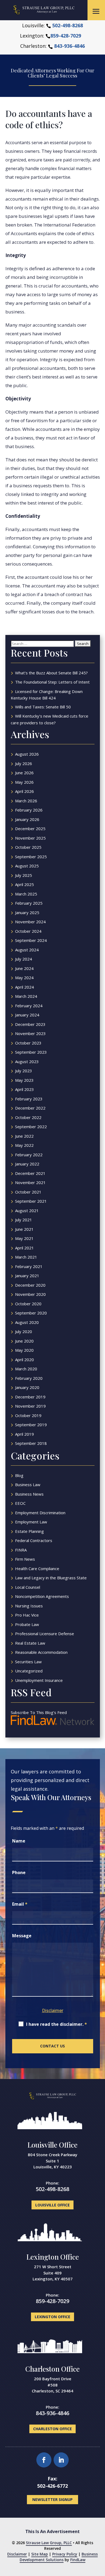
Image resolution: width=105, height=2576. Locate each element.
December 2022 (30, 1108)
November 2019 (30, 1406)
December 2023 (30, 1024)
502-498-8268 (68, 25)
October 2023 (28, 1043)
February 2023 (29, 1099)
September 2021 (31, 1201)
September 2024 (31, 940)
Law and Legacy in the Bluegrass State (51, 1578)
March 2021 (26, 1257)
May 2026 (24, 782)
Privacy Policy (65, 2554)
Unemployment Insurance (39, 1680)
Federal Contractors (34, 1540)
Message (22, 1936)
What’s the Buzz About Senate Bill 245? (51, 673)
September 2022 (31, 1127)
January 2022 (27, 1164)
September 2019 (31, 1425)
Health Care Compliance (37, 1568)
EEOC (20, 1503)
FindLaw (78, 2560)
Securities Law (28, 1662)
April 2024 (24, 987)
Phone (19, 1872)
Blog (19, 1475)
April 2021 (24, 1248)
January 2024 (27, 1015)
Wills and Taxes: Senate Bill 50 (43, 707)
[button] (96, 11)
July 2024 (24, 959)
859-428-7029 (66, 36)
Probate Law (27, 1624)
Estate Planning (29, 1531)
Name (19, 1841)
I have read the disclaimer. (57, 2024)
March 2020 (26, 1369)
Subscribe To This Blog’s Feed (39, 1712)
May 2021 (24, 1238)
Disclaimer (53, 2010)
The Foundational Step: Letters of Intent (52, 682)
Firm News (25, 1559)
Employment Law (31, 1522)
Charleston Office (52, 2369)
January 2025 (27, 912)
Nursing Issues (29, 1606)
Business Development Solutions (59, 2557)
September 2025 (31, 857)
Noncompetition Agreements (42, 1596)
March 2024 (26, 996)
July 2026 (24, 763)
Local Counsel (28, 1587)
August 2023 (27, 1061)
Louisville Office (52, 2145)
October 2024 (28, 931)
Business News (29, 1494)
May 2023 (24, 1080)
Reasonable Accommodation (41, 1652)
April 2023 (24, 1089)
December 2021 (30, 1173)
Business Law (28, 1485)
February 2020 (29, 1378)
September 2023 (31, 1052)
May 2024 (24, 978)
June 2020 (24, 1341)
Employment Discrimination (40, 1513)
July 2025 (24, 875)
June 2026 (24, 773)
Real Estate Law (30, 1643)
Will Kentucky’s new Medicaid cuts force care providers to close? (50, 719)
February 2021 (29, 1266)
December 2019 (30, 1397)
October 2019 (28, 1415)
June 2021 (24, 1229)
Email (20, 1904)
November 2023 (30, 1033)
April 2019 (24, 1434)
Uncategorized (29, 1671)
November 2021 (30, 1182)
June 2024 (24, 968)
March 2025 (26, 894)
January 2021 (27, 1276)
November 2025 (30, 838)
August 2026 (27, 754)
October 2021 (28, 1192)
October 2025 (28, 847)
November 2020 (30, 1294)
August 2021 (27, 1211)
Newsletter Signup (52, 2499)
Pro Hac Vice (27, 1615)
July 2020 (24, 1331)
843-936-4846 (69, 46)
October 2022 (28, 1117)
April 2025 (24, 884)
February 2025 (29, 903)
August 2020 (27, 1322)
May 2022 (24, 1145)
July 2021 (24, 1220)
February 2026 (29, 810)
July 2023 (24, 1071)
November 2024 (30, 922)
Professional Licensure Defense (45, 1634)
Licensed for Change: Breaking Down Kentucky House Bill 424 (47, 695)
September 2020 (31, 1313)
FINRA (21, 1550)
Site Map (40, 2554)
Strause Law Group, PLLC (49, 2543)
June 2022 (24, 1136)
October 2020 (28, 1304)
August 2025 (27, 866)
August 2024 (27, 950)
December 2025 (30, 829)
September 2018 (31, 1443)
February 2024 (29, 1006)
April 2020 (24, 1360)
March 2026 (26, 801)
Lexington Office (53, 2257)
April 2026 (24, 791)
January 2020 (27, 1387)
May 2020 (24, 1350)
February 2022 (29, 1155)
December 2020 (30, 1285)
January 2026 (27, 819)
